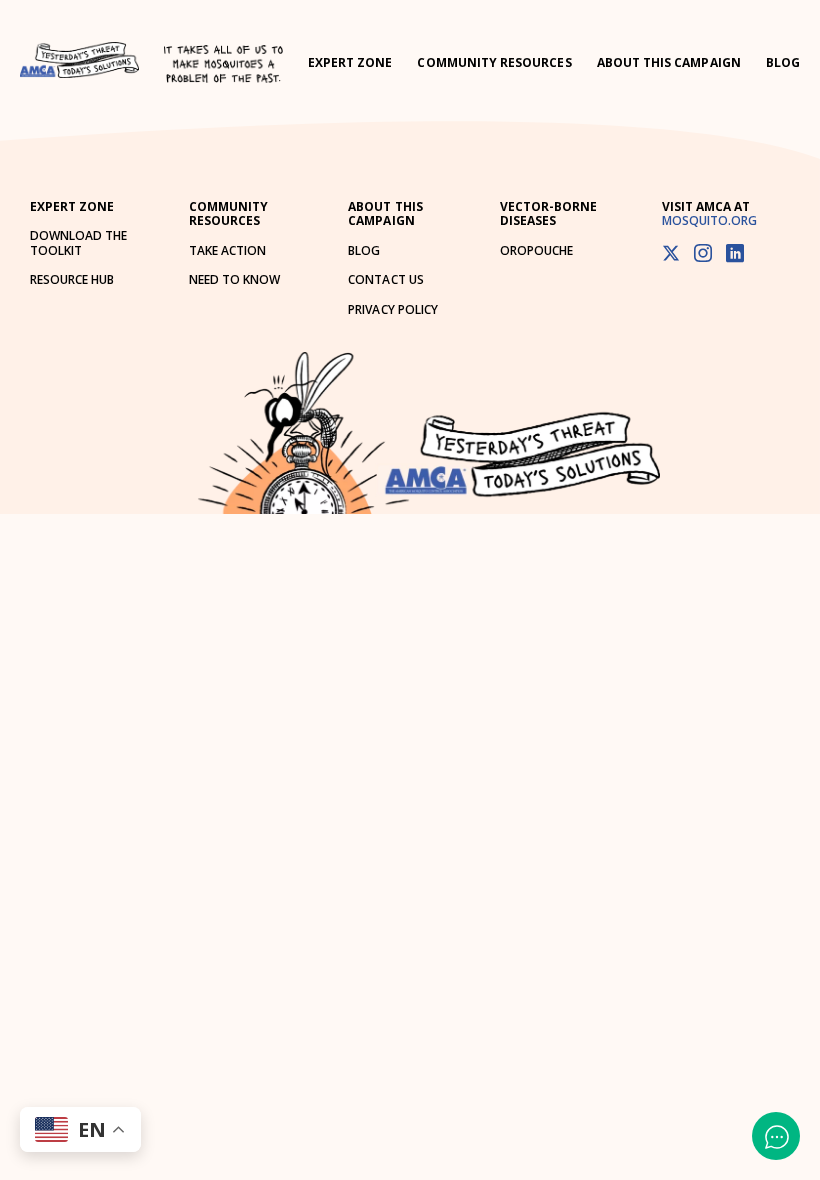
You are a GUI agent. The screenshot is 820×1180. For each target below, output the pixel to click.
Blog (783, 62)
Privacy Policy (393, 309)
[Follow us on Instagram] (703, 255)
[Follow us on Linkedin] (735, 255)
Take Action (227, 250)
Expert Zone (350, 62)
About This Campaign (669, 62)
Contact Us (385, 279)
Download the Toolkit (78, 242)
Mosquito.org (709, 220)
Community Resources (494, 62)
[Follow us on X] (671, 255)
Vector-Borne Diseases (548, 213)
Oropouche (536, 250)
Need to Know (234, 279)
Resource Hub (72, 279)
